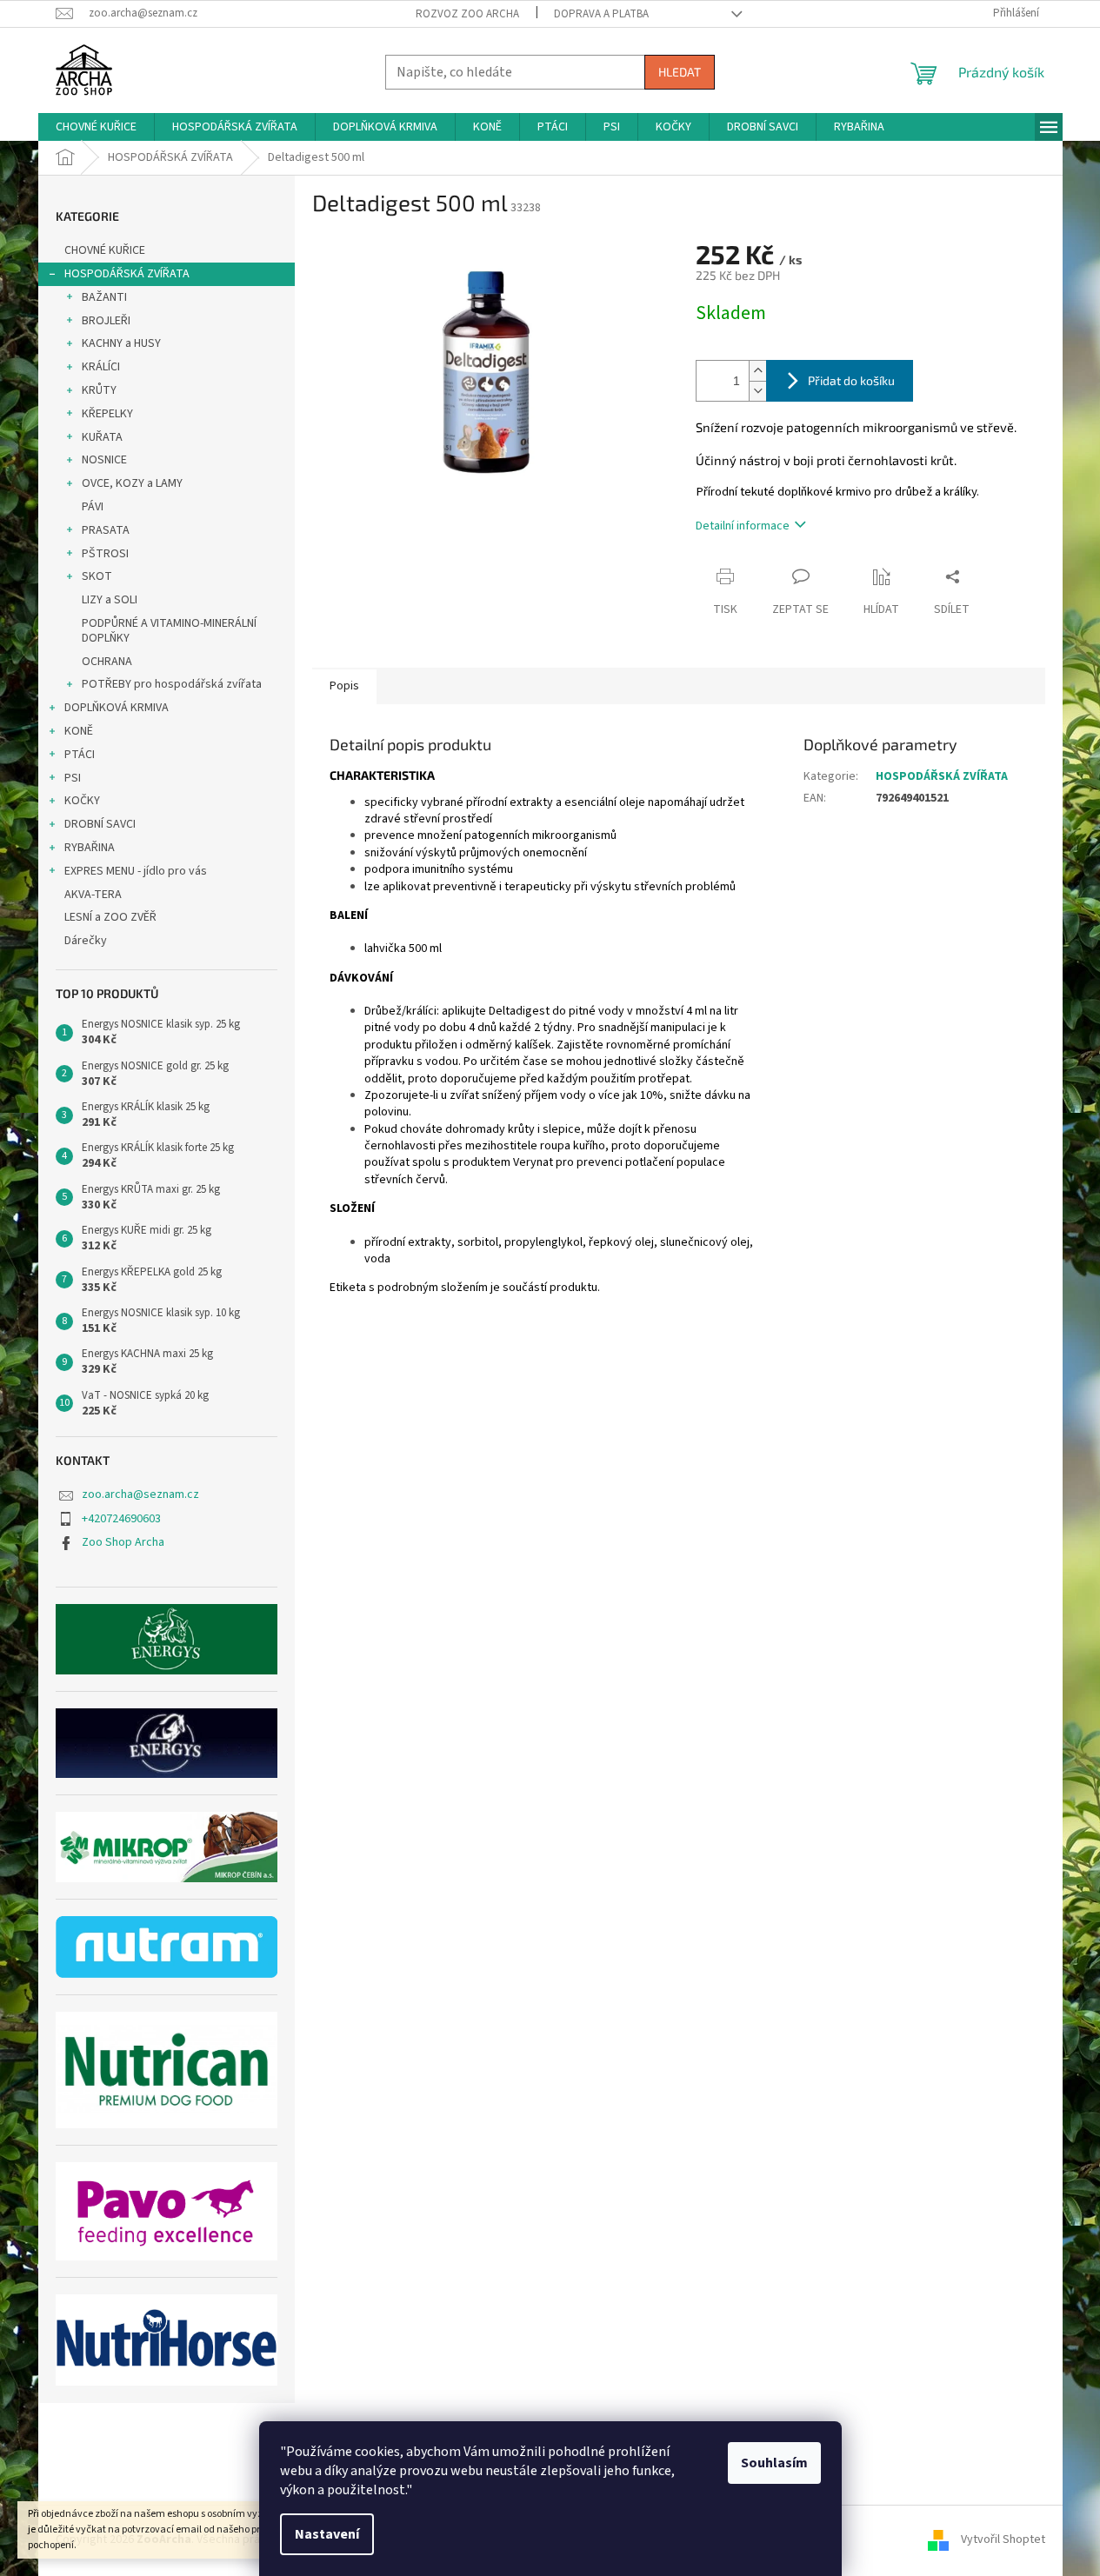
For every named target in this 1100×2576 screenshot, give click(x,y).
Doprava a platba (601, 14)
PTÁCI (80, 755)
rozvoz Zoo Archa (467, 14)
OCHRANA (107, 662)
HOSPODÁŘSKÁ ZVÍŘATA (127, 274)
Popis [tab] (344, 686)
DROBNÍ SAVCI (100, 824)
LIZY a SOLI (110, 600)
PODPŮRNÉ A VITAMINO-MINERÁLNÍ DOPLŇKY (169, 631)
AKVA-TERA (93, 895)
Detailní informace (743, 526)
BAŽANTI (104, 297)
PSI (73, 778)
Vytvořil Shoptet (1003, 2540)
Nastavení (327, 2534)
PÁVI (93, 507)
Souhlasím (774, 2463)
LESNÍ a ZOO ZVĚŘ (110, 917)
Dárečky (86, 941)
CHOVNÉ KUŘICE (105, 250)
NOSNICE (104, 460)
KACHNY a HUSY (121, 343)
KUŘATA (102, 437)
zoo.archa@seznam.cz (140, 1494)
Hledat (680, 72)
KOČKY (82, 801)
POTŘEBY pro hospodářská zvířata (172, 684)
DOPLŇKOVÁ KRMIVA (117, 708)
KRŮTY (99, 390)
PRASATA (106, 530)
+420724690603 (121, 1519)
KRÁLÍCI (101, 367)
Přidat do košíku (851, 380)
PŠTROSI (105, 554)
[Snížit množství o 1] (757, 391)
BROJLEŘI (106, 321)
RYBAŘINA (90, 848)
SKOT (97, 576)
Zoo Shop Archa (123, 1542)
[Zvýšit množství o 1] (757, 371)
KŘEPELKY (107, 414)
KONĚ (79, 731)
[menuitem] (96, 127)
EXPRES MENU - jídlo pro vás (136, 871)
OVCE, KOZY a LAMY (132, 483)
